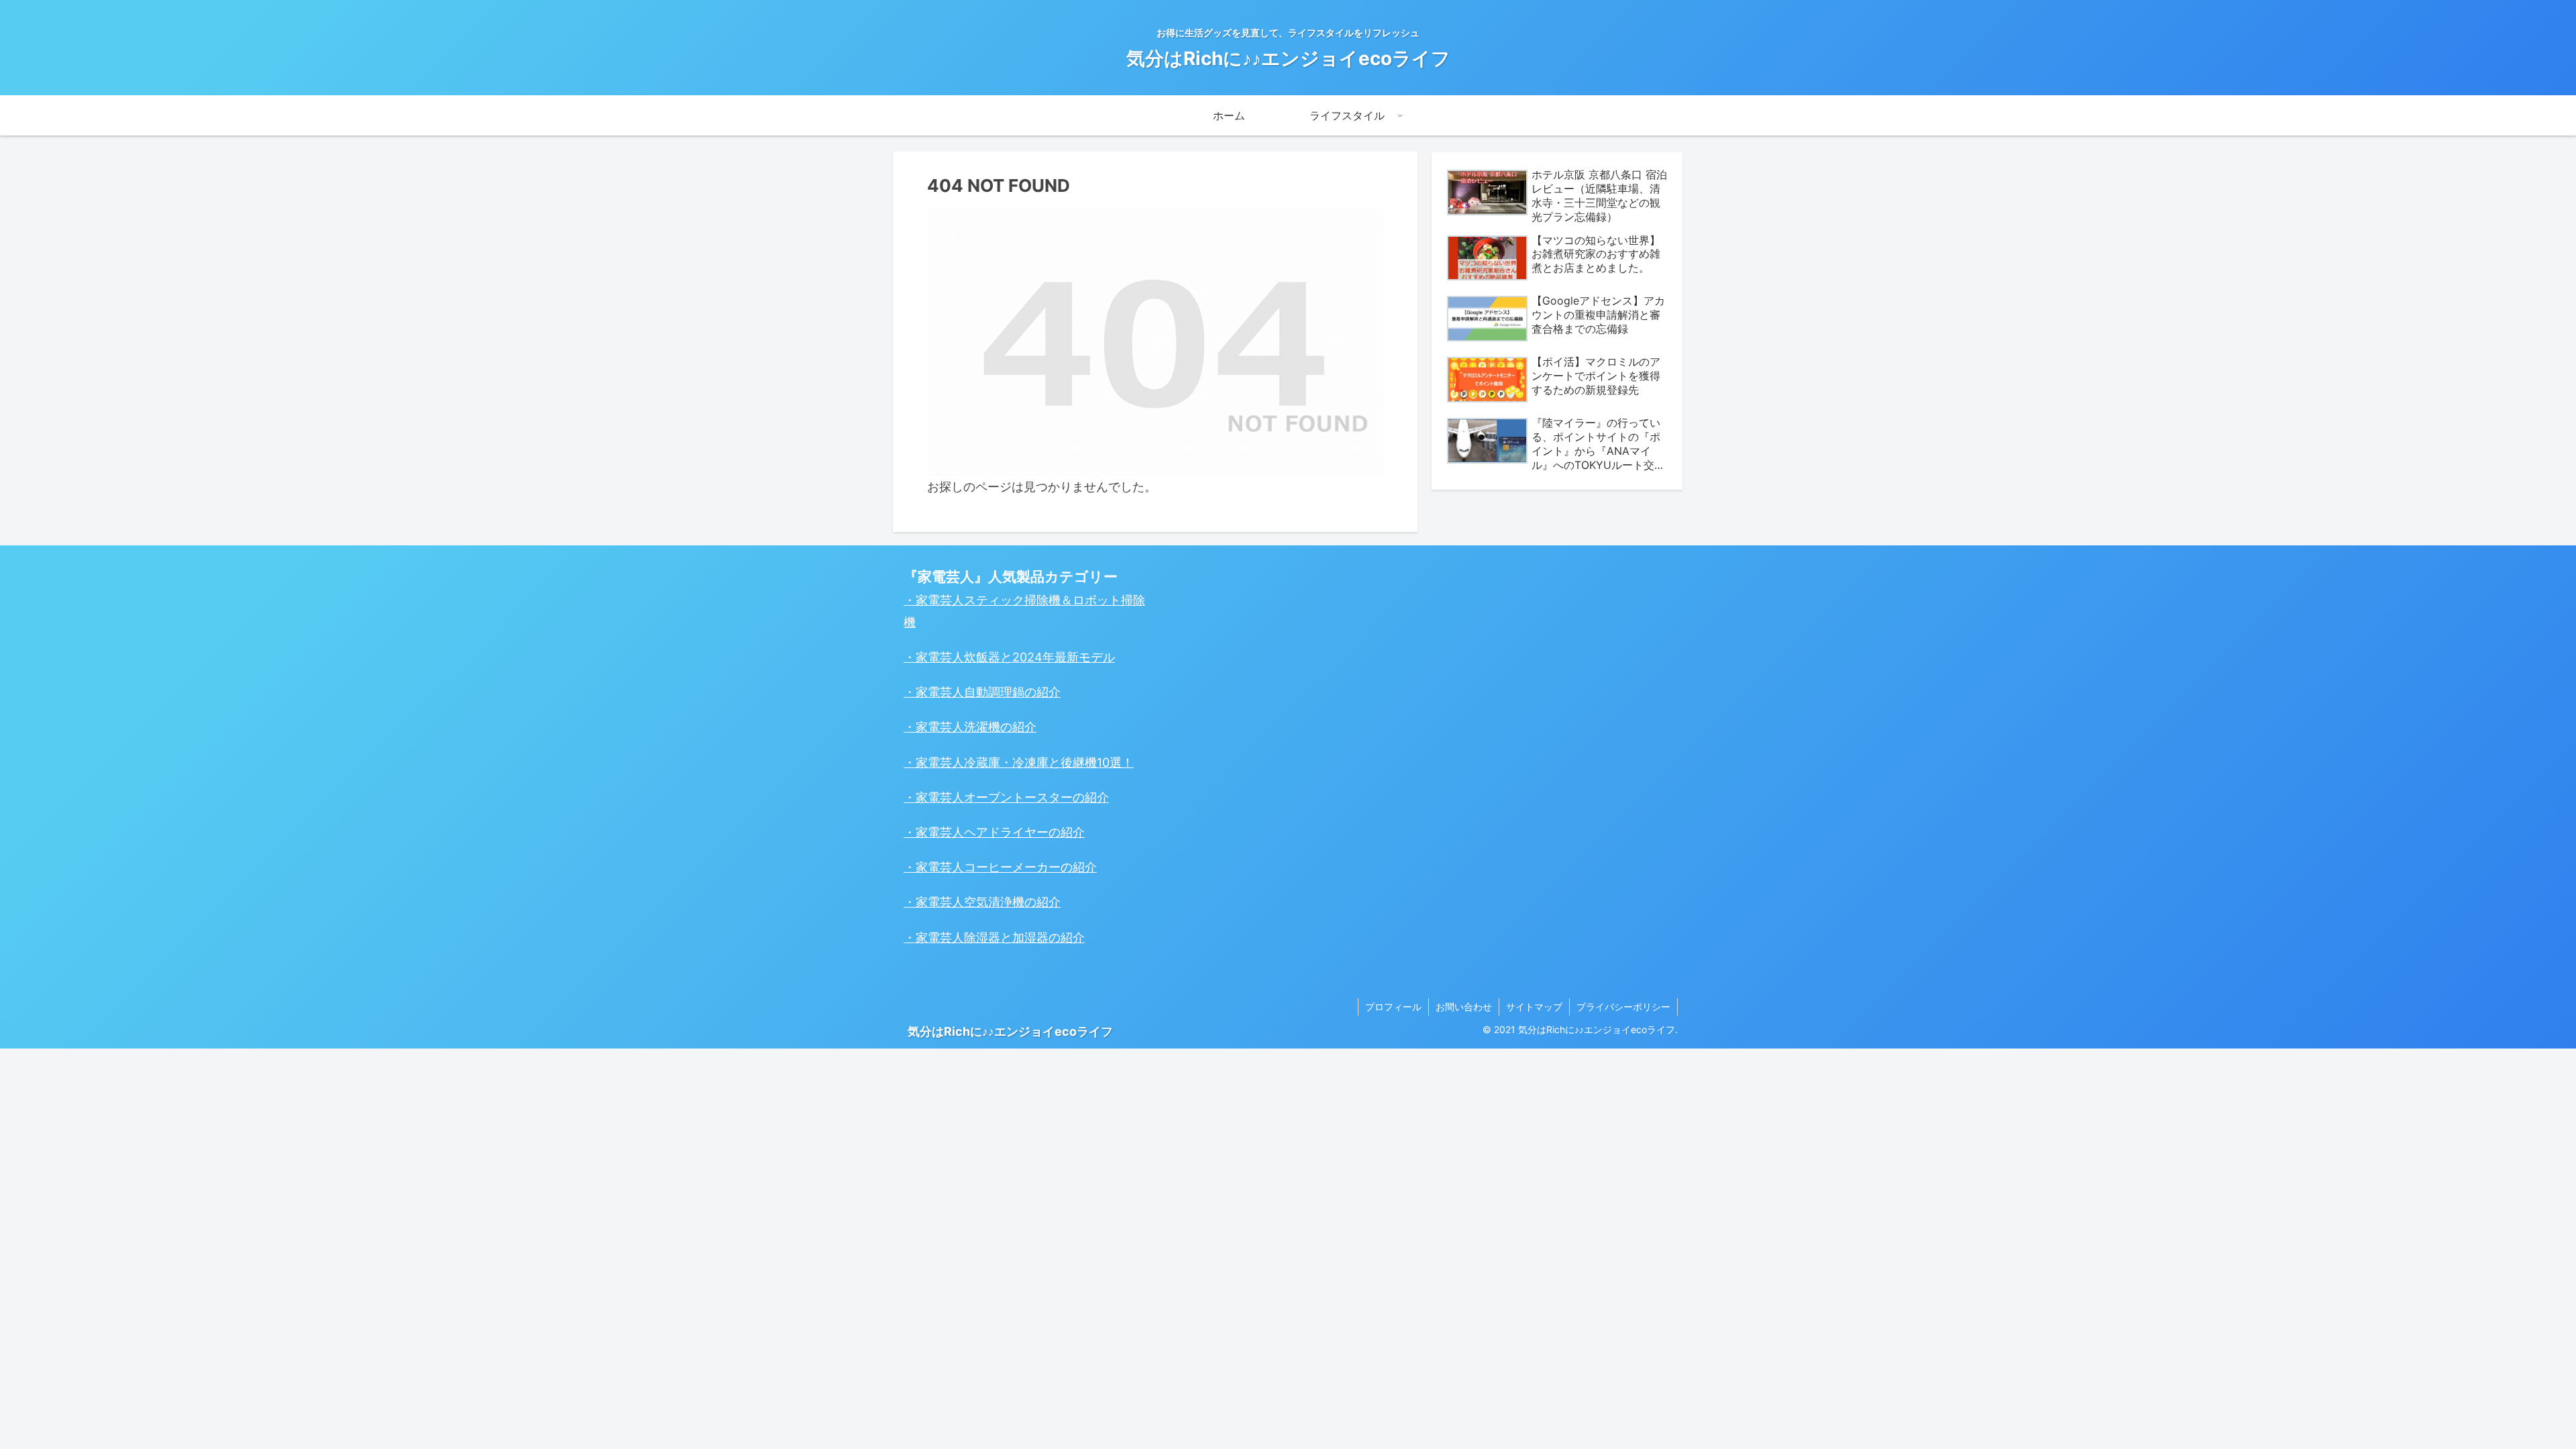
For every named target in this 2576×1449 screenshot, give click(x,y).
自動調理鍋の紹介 (1012, 692)
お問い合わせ (1464, 1007)
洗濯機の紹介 (1000, 727)
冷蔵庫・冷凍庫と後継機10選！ (1049, 762)
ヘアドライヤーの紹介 (1024, 832)
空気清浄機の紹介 (1012, 902)
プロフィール (1393, 1007)
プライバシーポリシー (1623, 1007)
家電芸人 (940, 657)
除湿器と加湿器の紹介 (1024, 937)
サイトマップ (1534, 1007)
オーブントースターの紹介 (1036, 797)
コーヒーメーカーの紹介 (1030, 867)
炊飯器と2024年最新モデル (1039, 657)
